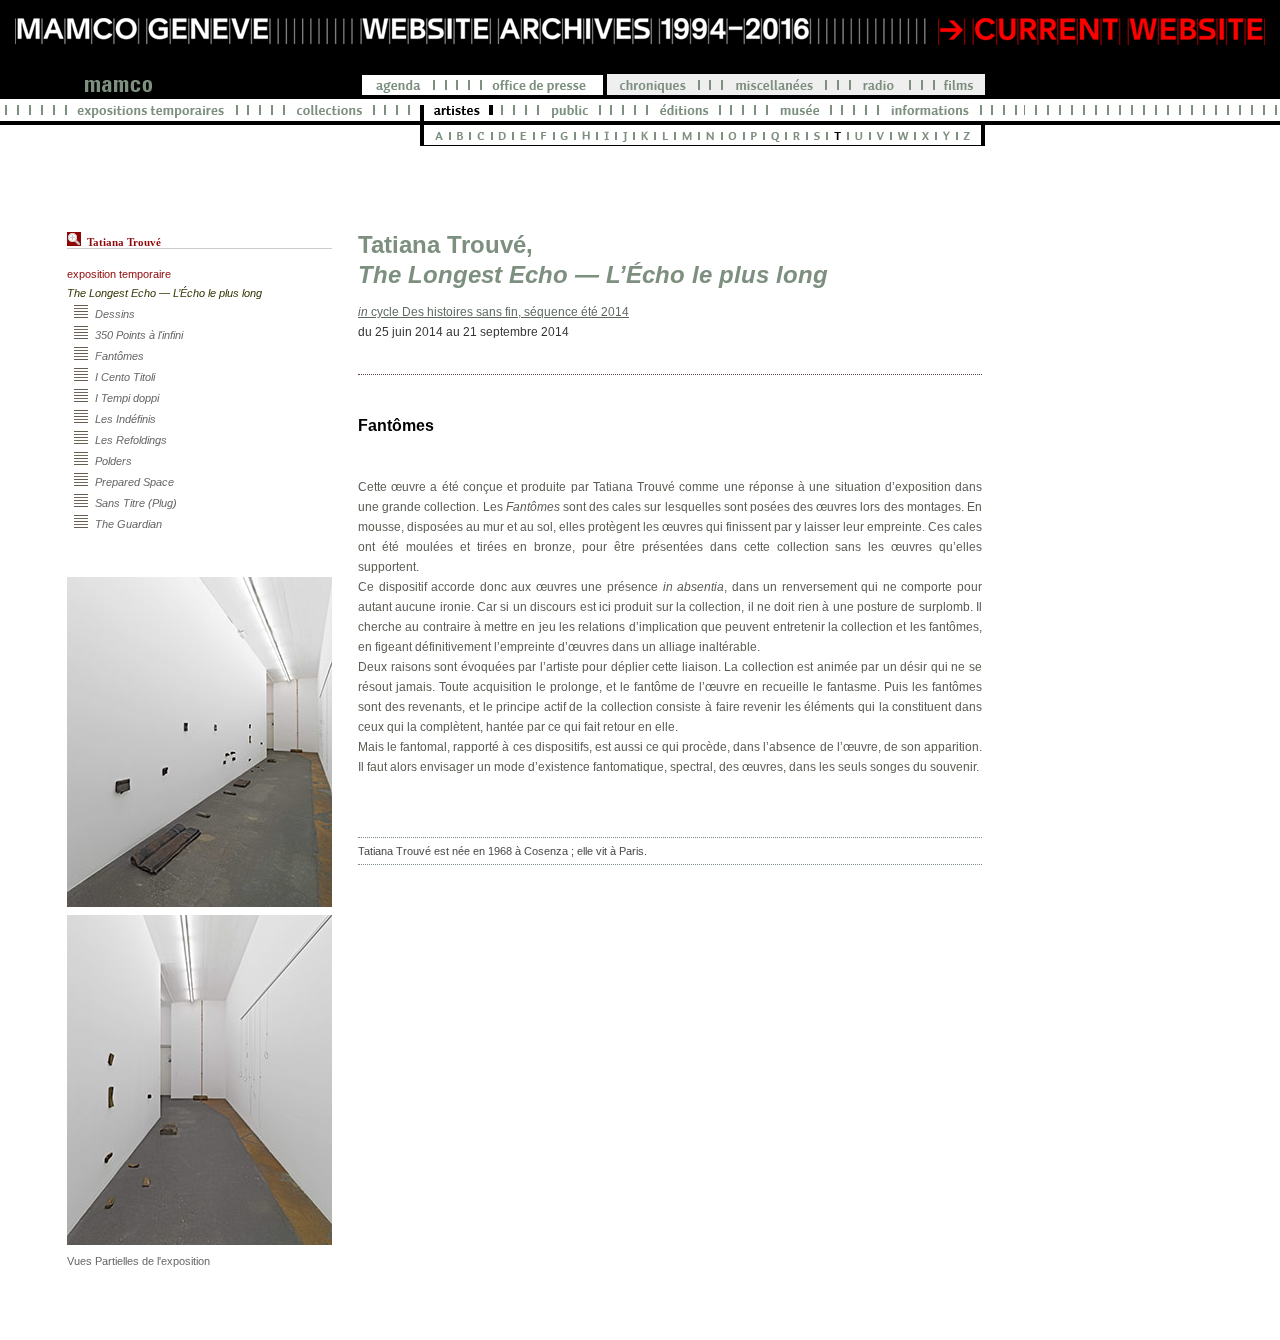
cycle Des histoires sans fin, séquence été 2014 (493, 312)
